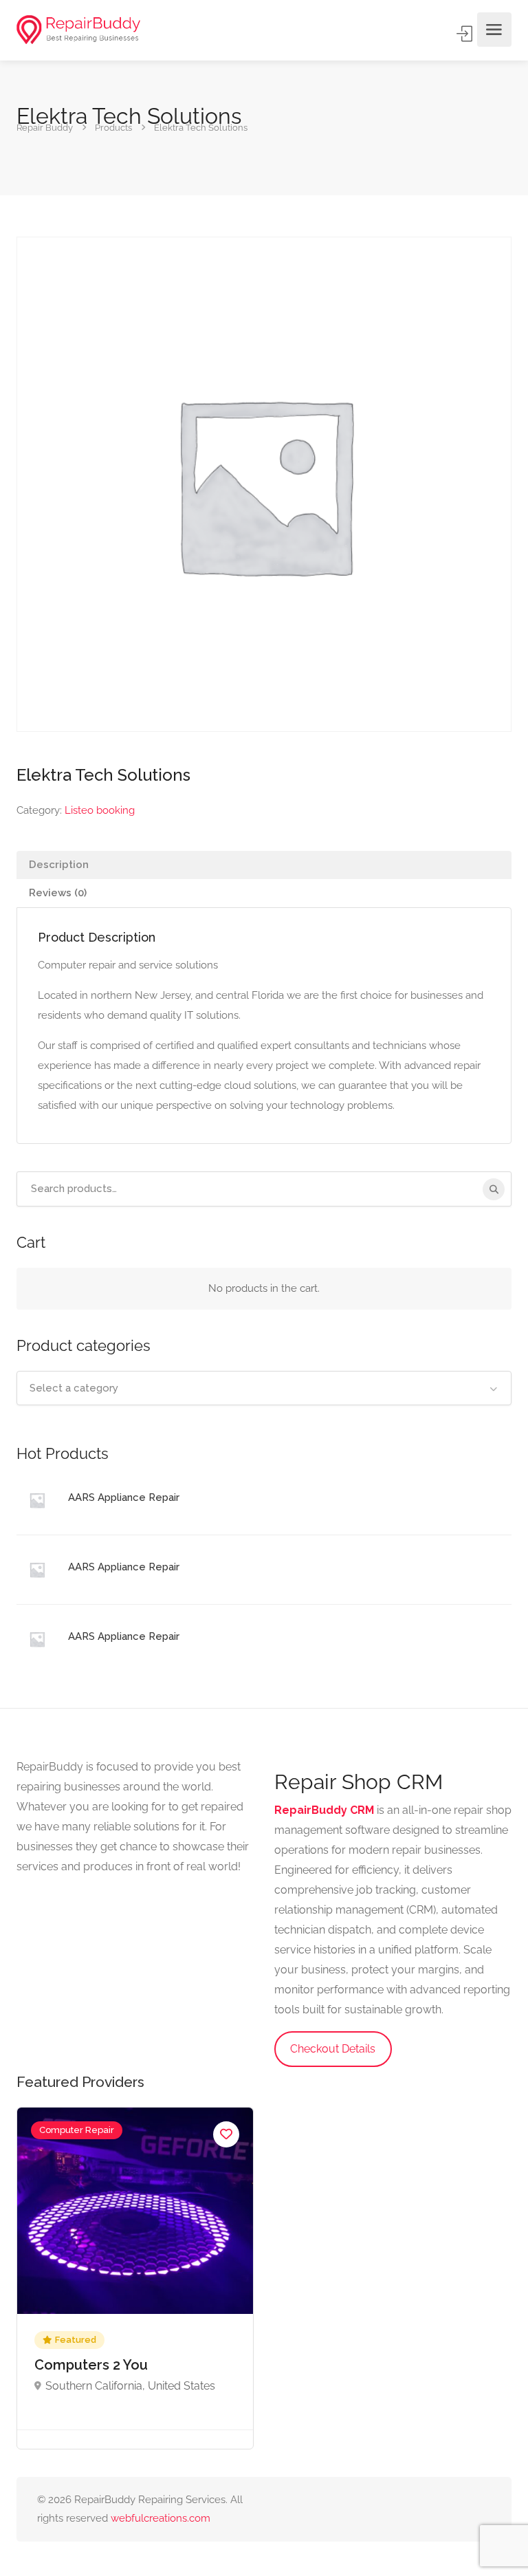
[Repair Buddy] (78, 30)
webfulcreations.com (161, 2518)
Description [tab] (59, 865)
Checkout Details (333, 2049)
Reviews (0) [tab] (58, 893)
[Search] (494, 1189)
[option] (135, 2278)
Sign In (465, 34)
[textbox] (264, 1388)
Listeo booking (100, 810)
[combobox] (264, 1388)
